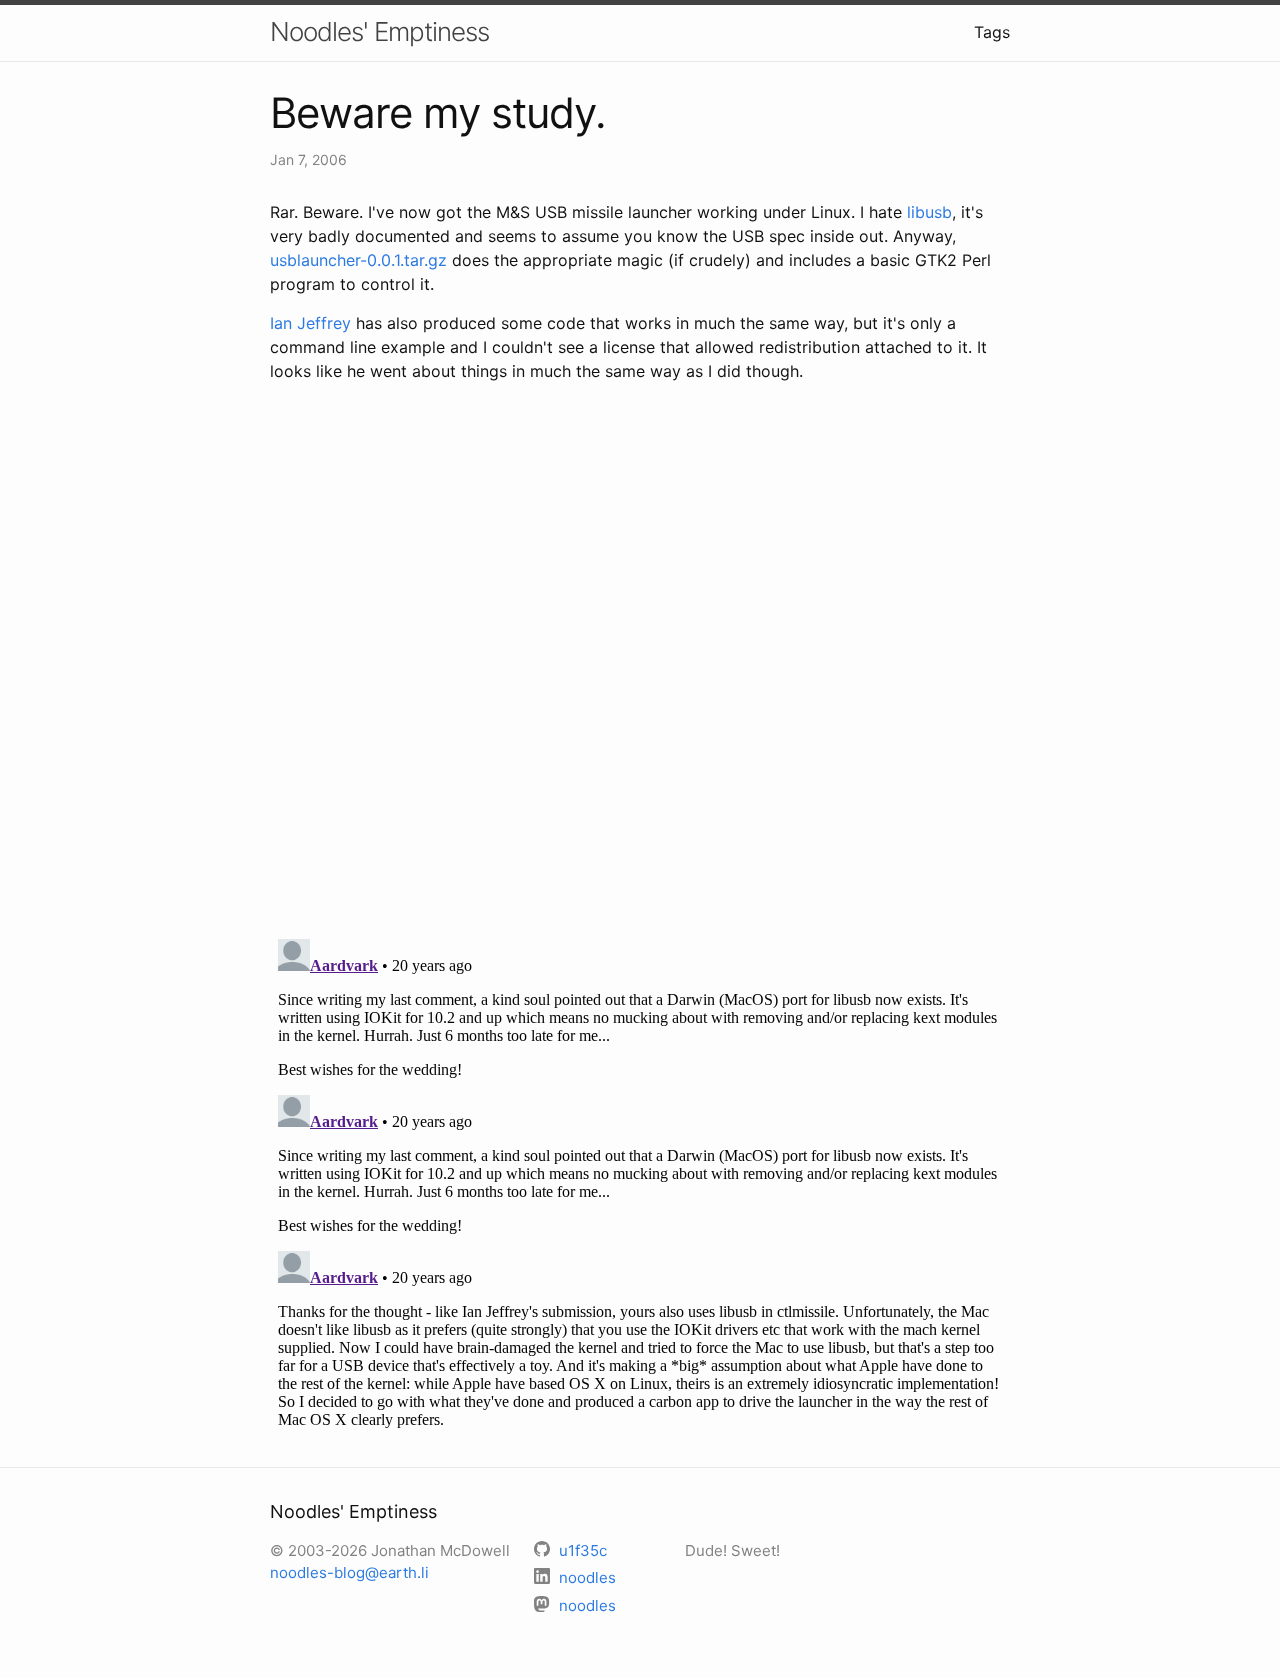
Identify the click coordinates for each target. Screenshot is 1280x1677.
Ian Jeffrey (310, 323)
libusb (929, 212)
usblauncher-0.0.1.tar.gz (358, 260)
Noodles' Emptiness (379, 31)
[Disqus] (640, 663)
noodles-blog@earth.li (349, 1572)
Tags (992, 32)
